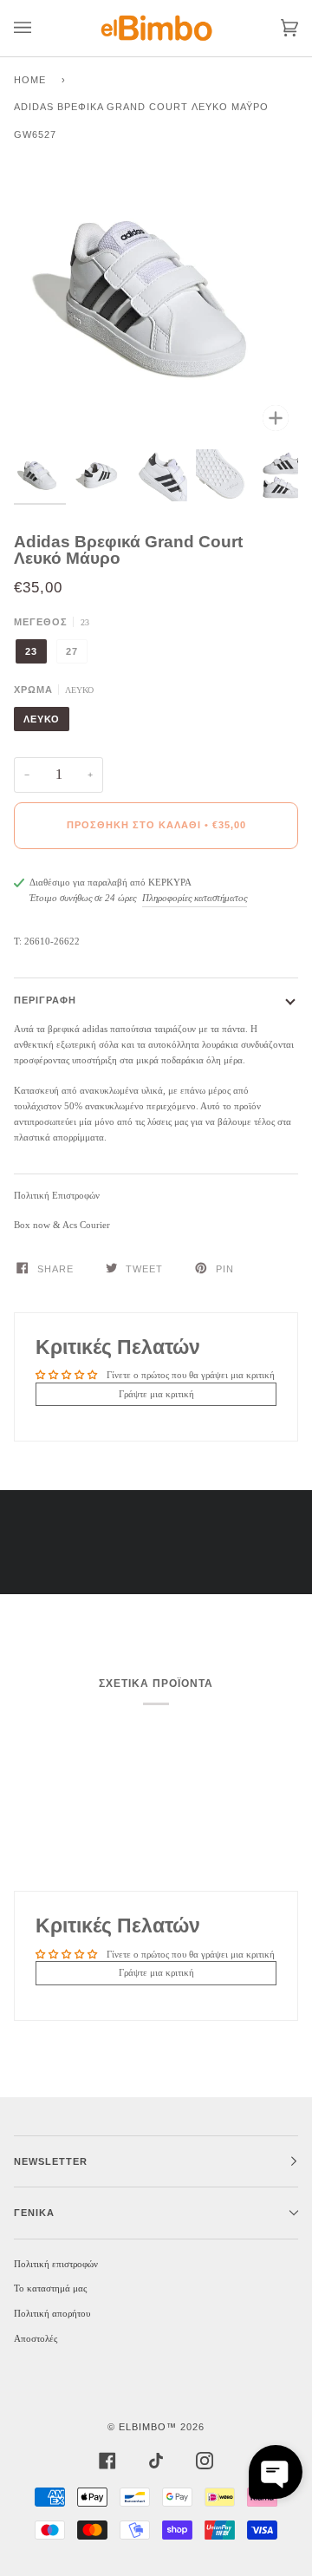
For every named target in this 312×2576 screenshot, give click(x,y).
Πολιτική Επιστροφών (57, 1195)
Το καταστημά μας (50, 2288)
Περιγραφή (45, 1000)
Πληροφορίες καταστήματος (195, 898)
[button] (276, 2472)
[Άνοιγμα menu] (40, 28)
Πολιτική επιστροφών (56, 2264)
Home (30, 80)
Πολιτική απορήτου (52, 2313)
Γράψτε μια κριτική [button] (156, 1394)
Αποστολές (36, 2338)
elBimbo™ (148, 2427)
